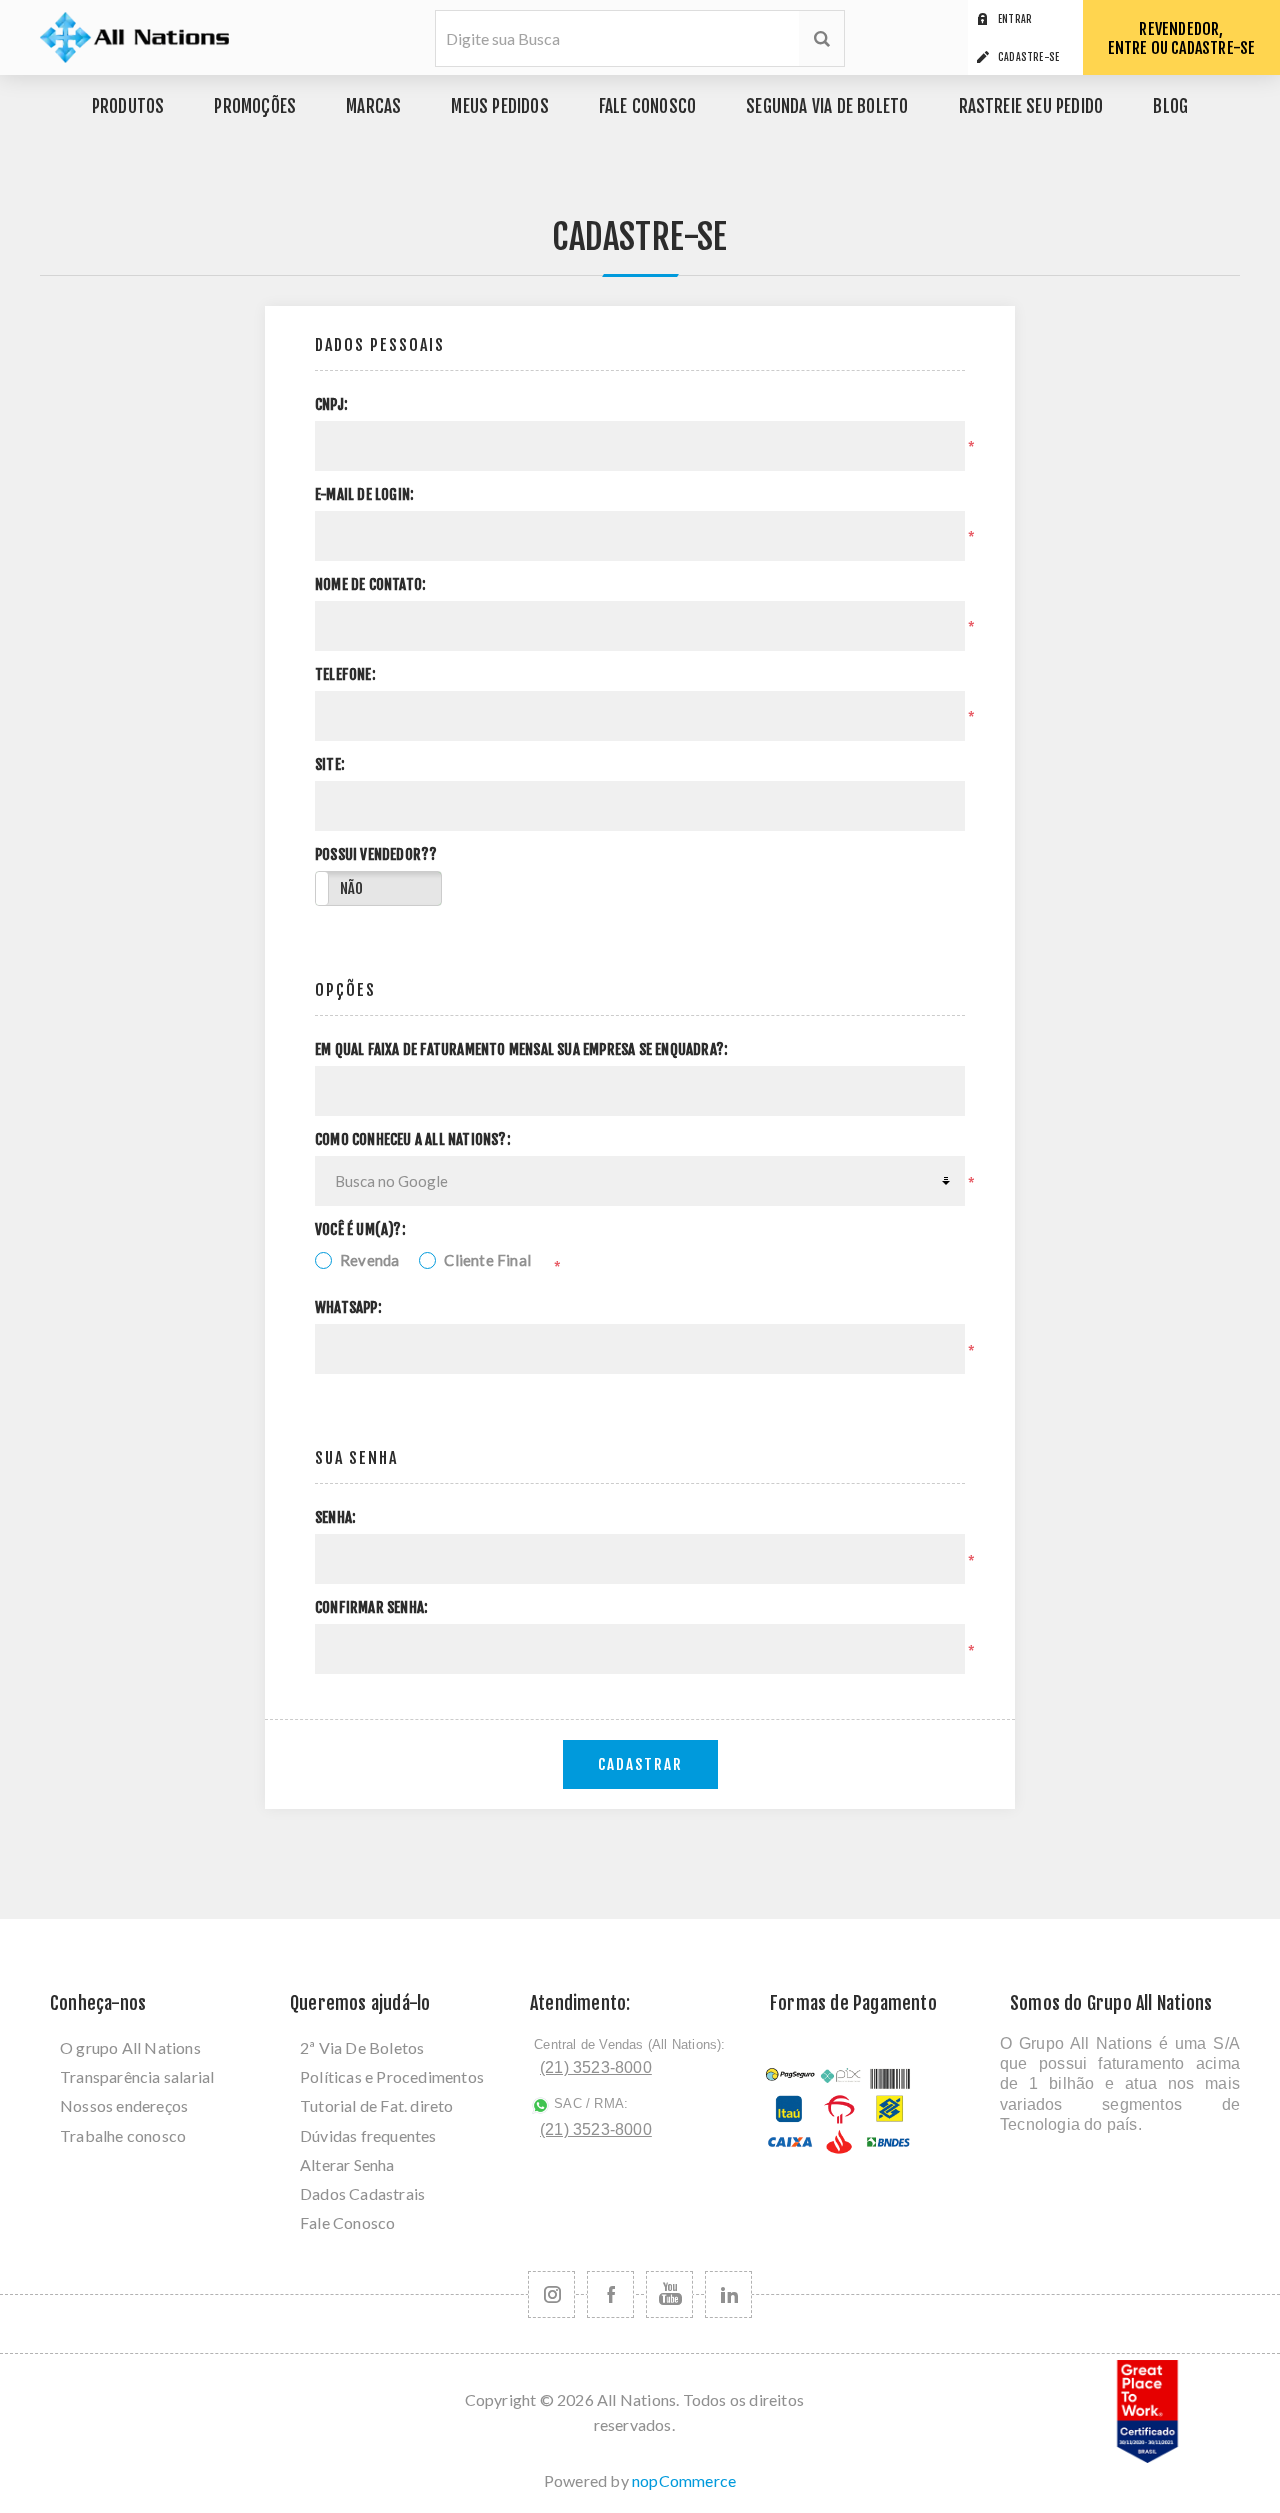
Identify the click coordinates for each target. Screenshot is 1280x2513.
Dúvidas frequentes (368, 2135)
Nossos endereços (124, 2105)
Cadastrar (640, 1764)
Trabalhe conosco (123, 2135)
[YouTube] (669, 2294)
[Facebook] (610, 2294)
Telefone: (345, 675)
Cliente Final (487, 1260)
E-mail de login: (364, 495)
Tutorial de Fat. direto (377, 2105)
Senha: (335, 1518)
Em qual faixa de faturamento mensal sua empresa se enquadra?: (521, 1050)
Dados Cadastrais (362, 2193)
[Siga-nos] (551, 2294)
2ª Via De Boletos (362, 2047)
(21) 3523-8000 (596, 2067)
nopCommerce (684, 2480)
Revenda (369, 1260)
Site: (330, 765)
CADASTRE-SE (1028, 57)
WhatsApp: (348, 1308)
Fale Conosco (347, 2222)
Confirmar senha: (371, 1608)
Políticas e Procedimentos (392, 2076)
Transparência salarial (137, 2076)
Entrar (1015, 19)
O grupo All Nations (130, 2047)
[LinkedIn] (728, 2294)
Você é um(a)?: (360, 1230)
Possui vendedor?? (376, 855)
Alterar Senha (347, 2164)
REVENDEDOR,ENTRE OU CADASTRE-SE (1182, 38)
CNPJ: (331, 405)
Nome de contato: (370, 585)
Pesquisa (821, 38)
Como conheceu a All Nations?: (413, 1140)
